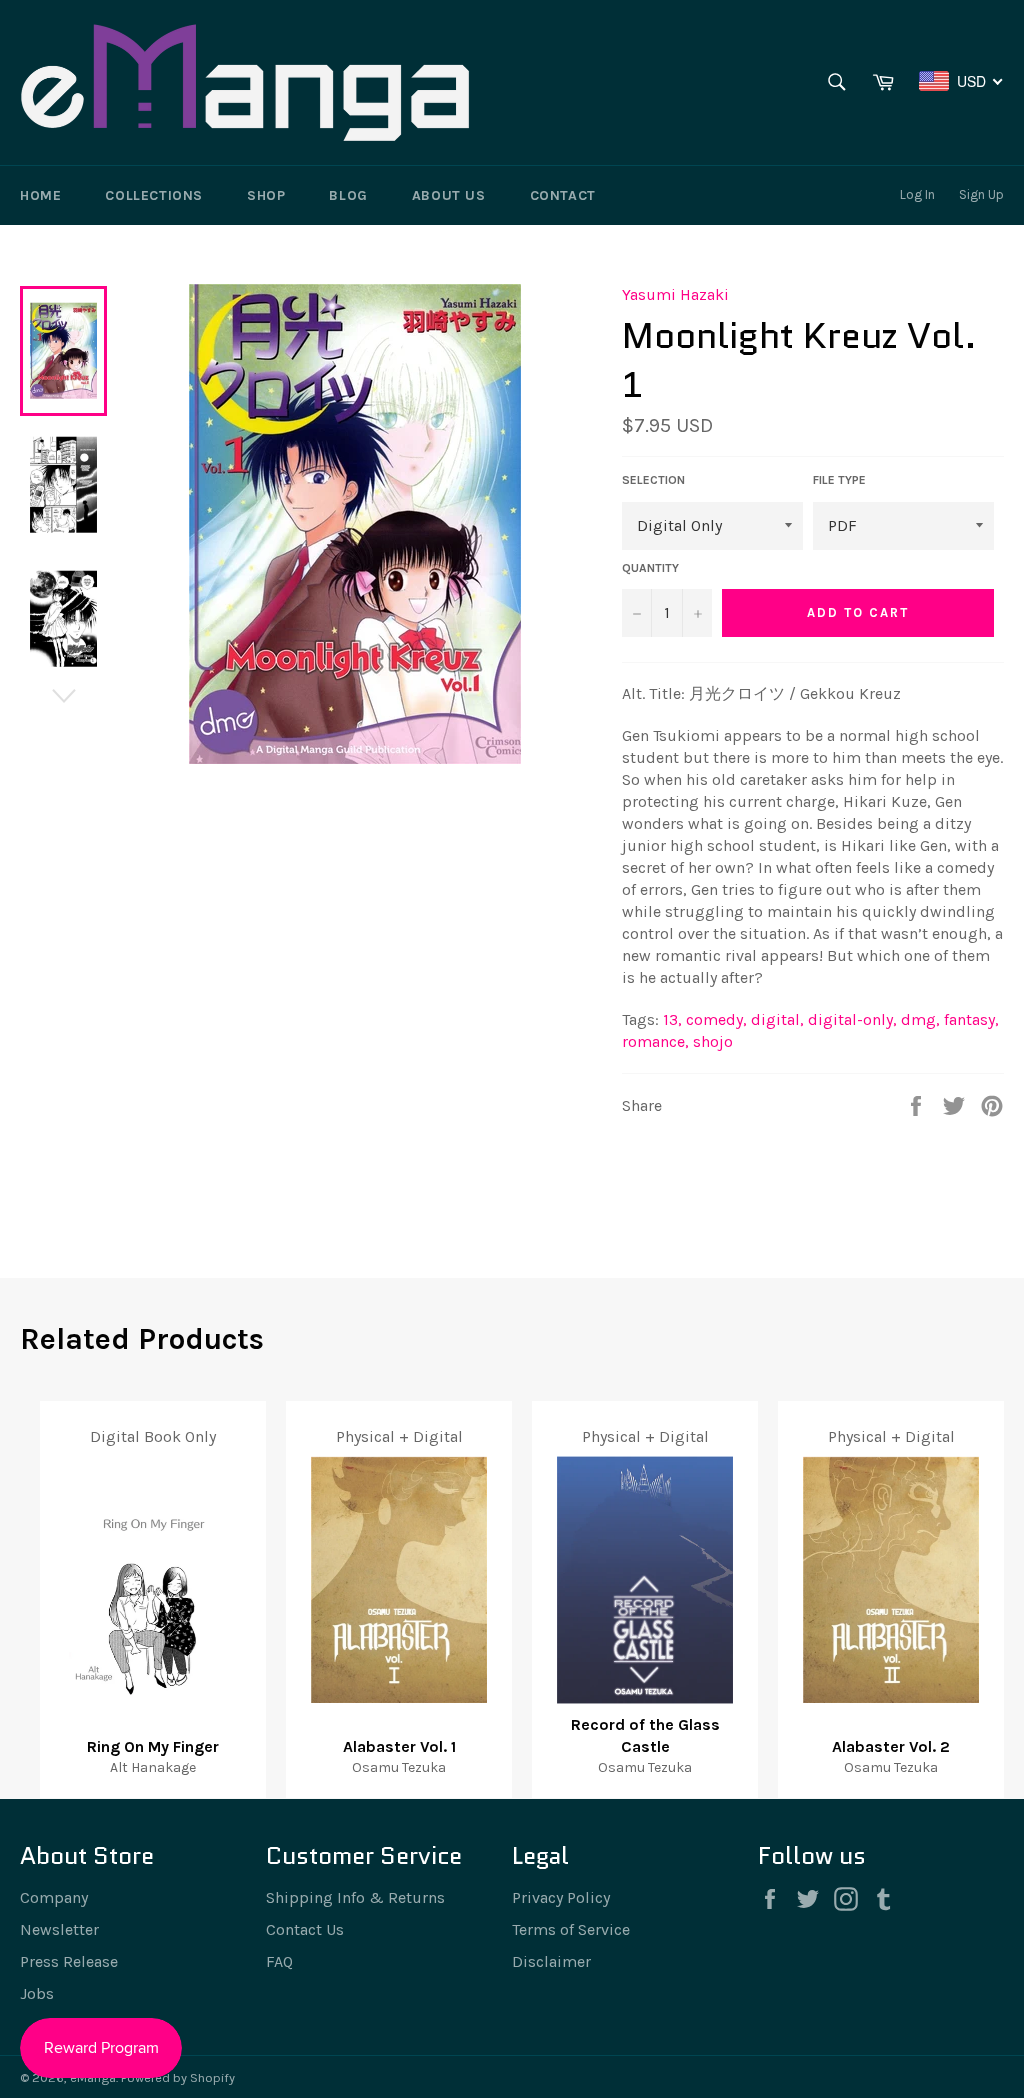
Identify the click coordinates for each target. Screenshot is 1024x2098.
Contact (563, 195)
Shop (266, 195)
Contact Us (305, 1929)
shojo (713, 1041)
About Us (449, 195)
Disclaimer (551, 1961)
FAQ (279, 1961)
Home (40, 195)
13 (672, 1019)
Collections (154, 195)
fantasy (971, 1019)
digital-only (852, 1019)
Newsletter (59, 1929)
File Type (839, 480)
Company (54, 1897)
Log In (917, 194)
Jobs (37, 1993)
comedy (716, 1019)
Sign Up (981, 194)
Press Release (69, 1961)
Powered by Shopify (178, 2077)
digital (777, 1019)
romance (655, 1041)
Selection (653, 480)
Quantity (650, 568)
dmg (920, 1019)
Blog (348, 195)
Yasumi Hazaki (675, 294)
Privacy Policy (561, 1897)
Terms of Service (571, 1929)
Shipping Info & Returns (355, 1897)
